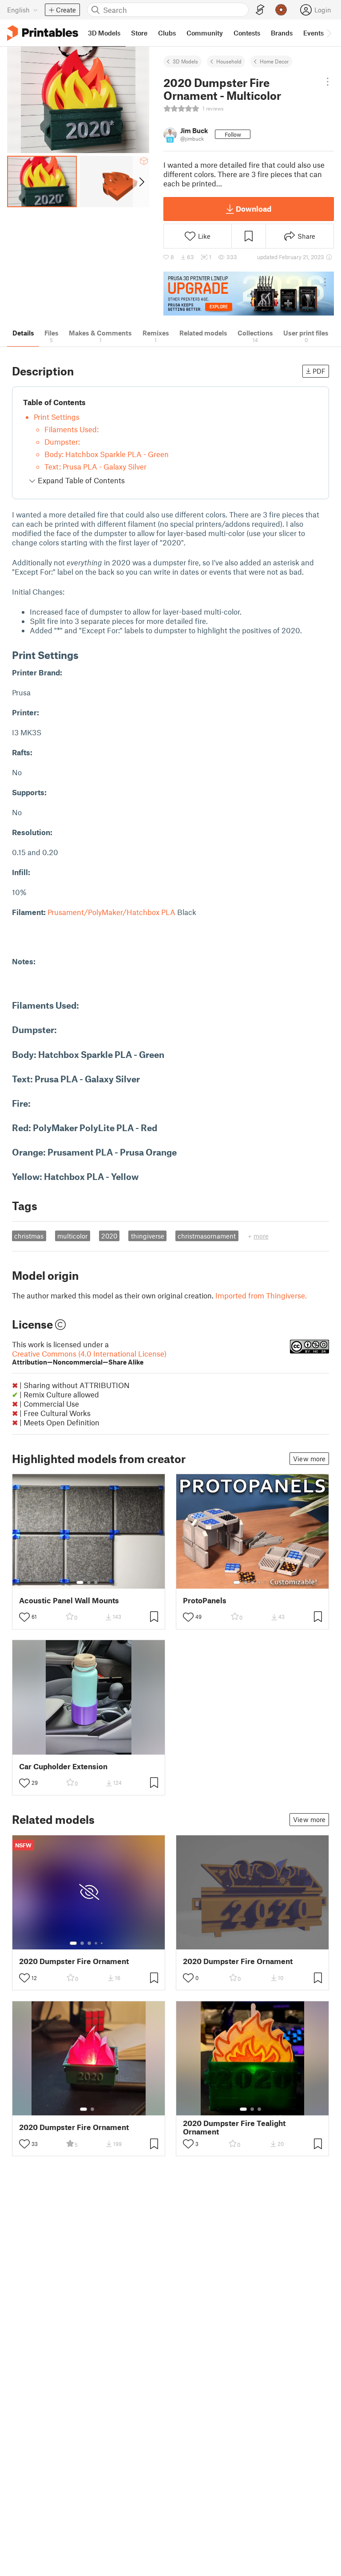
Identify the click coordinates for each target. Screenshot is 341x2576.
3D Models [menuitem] (104, 33)
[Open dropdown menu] (328, 82)
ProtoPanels (205, 1600)
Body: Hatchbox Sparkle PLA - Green (107, 454)
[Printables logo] (43, 33)
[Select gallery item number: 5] (266, 1582)
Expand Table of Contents (80, 480)
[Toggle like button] (24, 1617)
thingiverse (148, 1236)
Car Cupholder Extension (63, 1766)
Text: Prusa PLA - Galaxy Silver (95, 466)
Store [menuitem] (139, 33)
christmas (29, 1236)
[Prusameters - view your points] (281, 10)
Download (254, 209)
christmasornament (207, 1236)
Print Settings (57, 417)
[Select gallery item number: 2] (89, 1582)
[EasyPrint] (260, 10)
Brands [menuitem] (282, 33)
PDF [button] (319, 371)
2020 (109, 1236)
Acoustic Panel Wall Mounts (69, 1600)
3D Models (185, 61)
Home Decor (274, 61)
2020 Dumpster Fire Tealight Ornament (234, 2127)
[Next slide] (141, 181)
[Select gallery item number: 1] (80, 1582)
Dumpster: (62, 442)
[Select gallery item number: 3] (96, 1582)
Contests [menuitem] (247, 33)
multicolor (72, 1236)
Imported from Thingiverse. (261, 1295)
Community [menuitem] (205, 33)
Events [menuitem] (313, 33)
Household (229, 61)
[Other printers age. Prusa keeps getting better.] (249, 294)
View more (309, 1459)
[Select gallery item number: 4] (260, 1582)
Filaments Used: (71, 429)
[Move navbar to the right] (329, 33)
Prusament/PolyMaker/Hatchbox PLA (111, 912)
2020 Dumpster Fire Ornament (74, 1961)
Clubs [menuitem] (167, 33)
